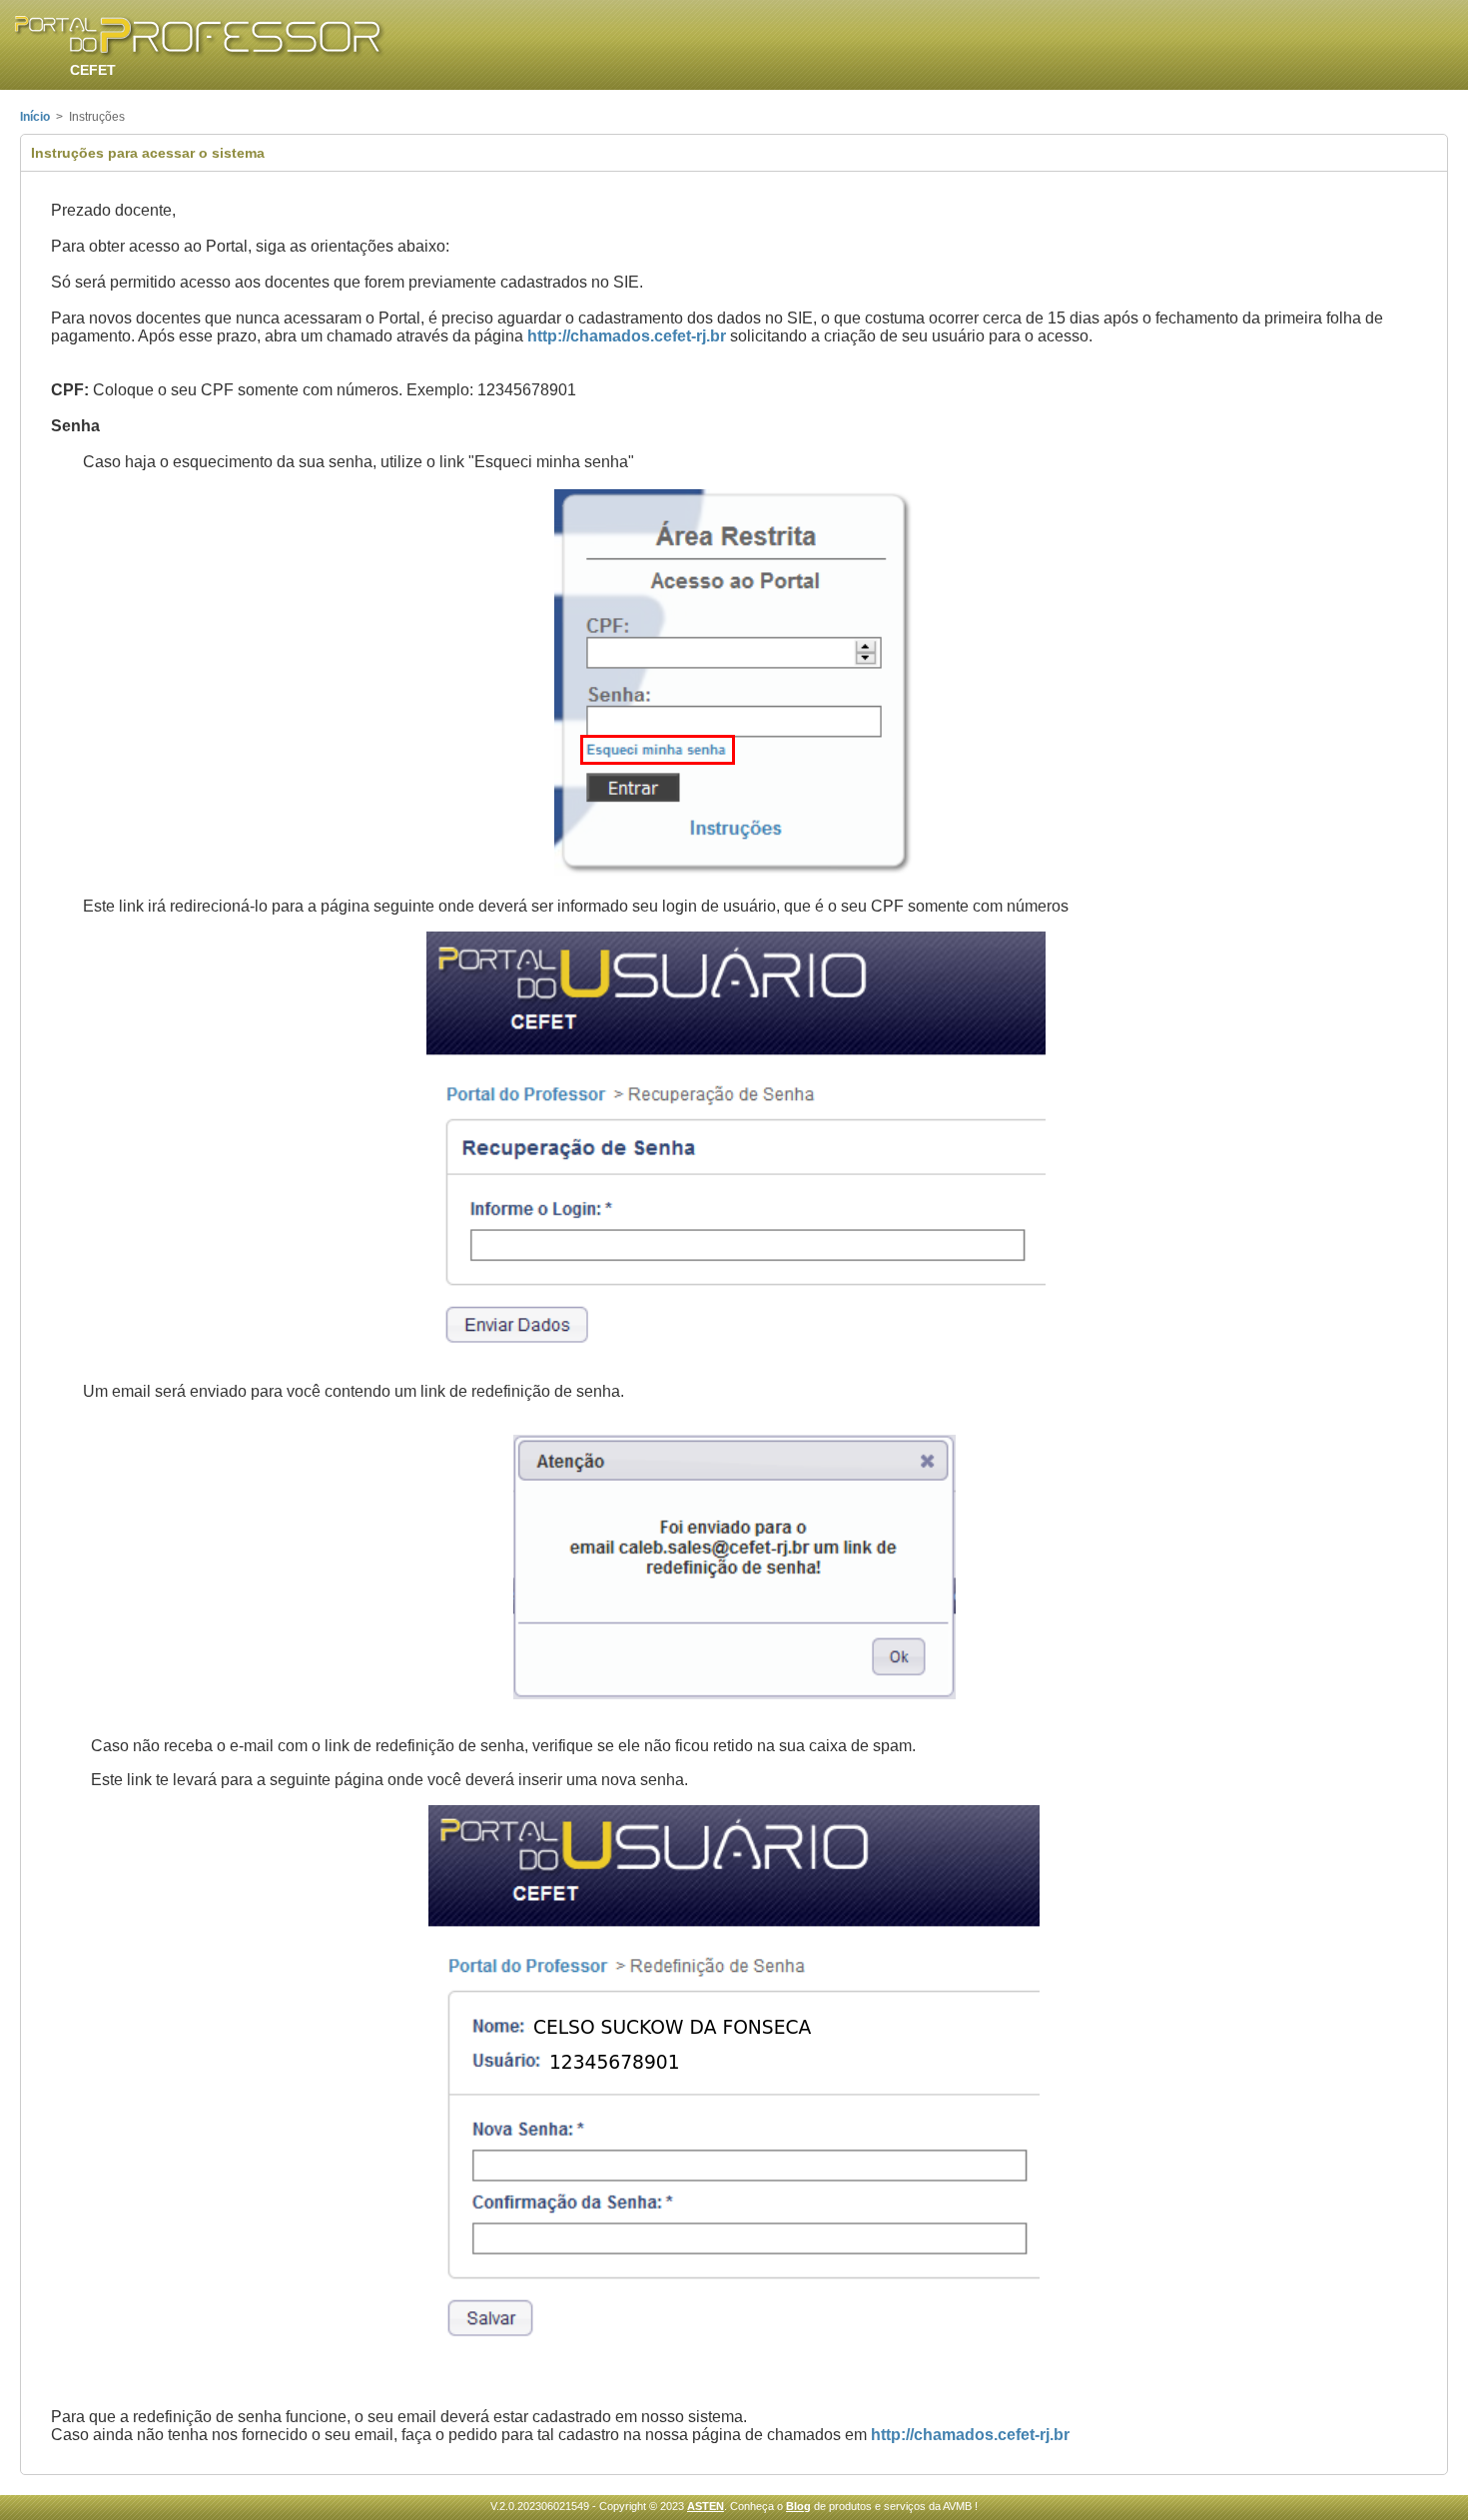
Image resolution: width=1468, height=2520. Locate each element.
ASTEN (706, 2506)
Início (35, 117)
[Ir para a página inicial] (200, 37)
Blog (798, 2506)
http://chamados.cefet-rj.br (627, 336)
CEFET (93, 70)
